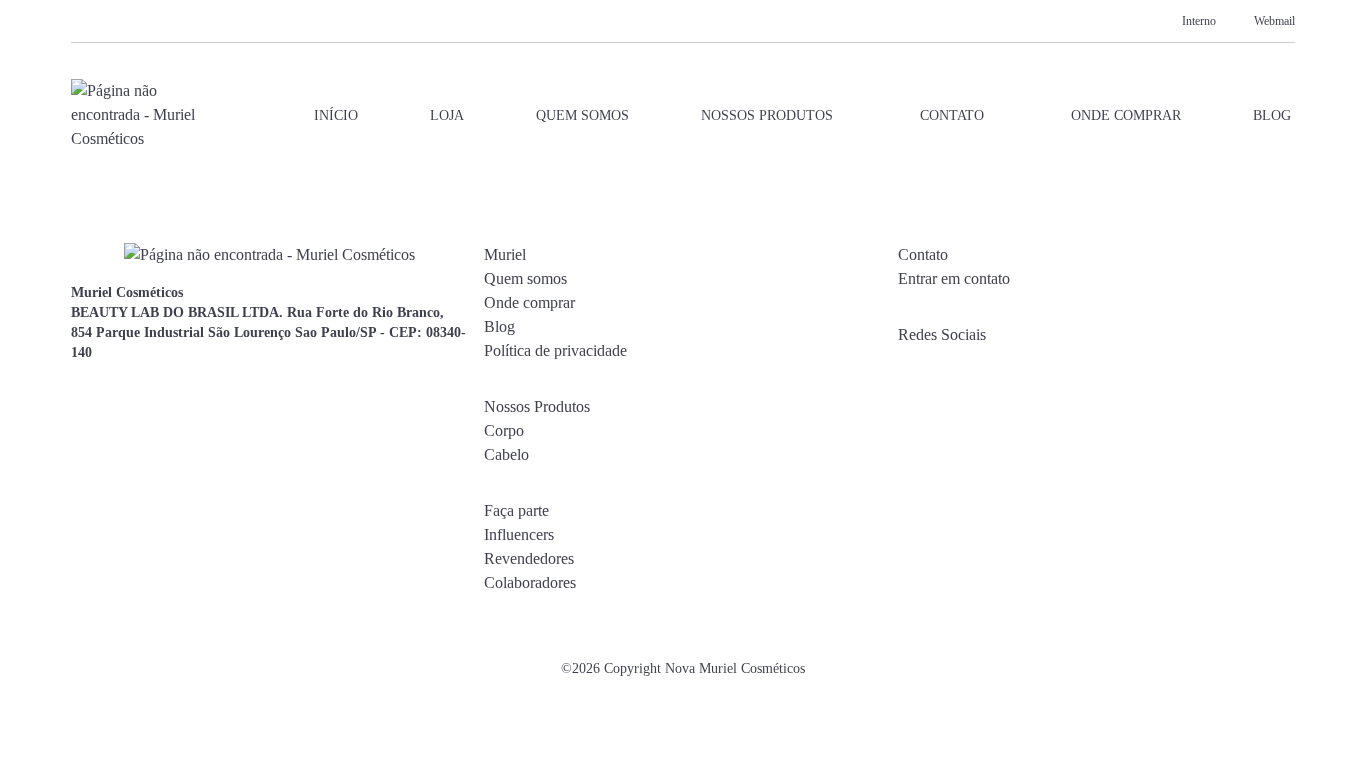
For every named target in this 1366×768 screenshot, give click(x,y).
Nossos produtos (767, 115)
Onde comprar (1126, 115)
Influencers (519, 534)
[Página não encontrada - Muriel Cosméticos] (135, 115)
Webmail (1274, 21)
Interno (1199, 21)
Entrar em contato (954, 278)
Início (336, 115)
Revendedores (529, 558)
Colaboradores (530, 582)
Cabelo (506, 454)
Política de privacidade (555, 350)
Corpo (504, 430)
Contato (952, 115)
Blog (1272, 115)
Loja (447, 115)
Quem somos (582, 115)
